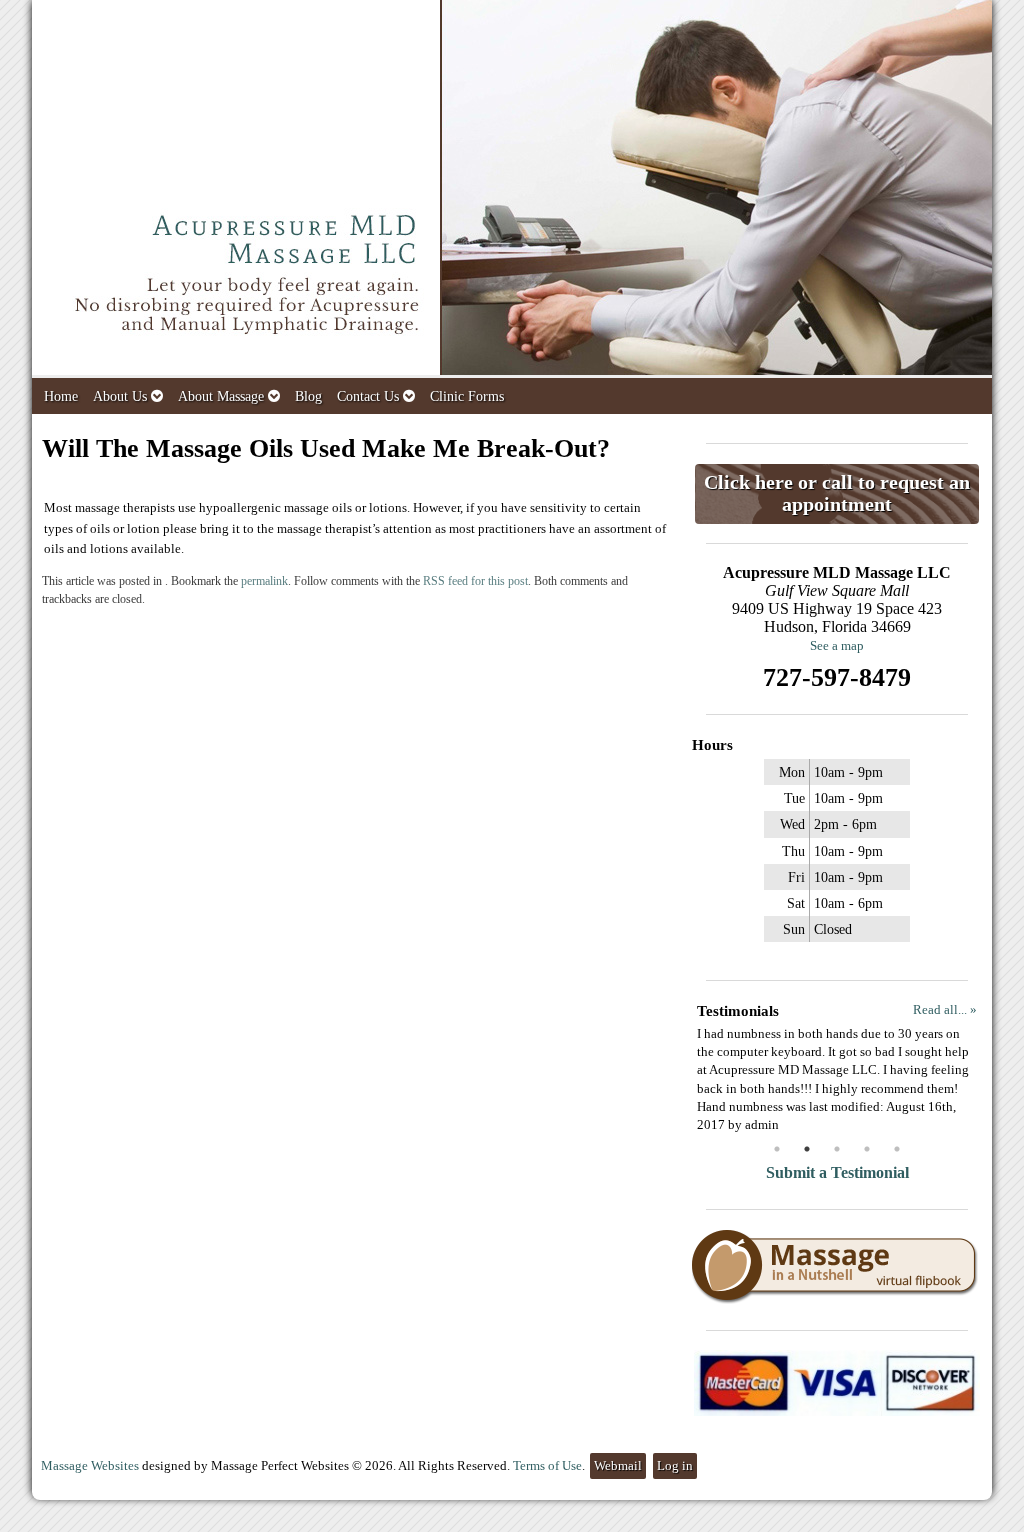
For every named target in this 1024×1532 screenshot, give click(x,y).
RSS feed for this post (475, 581)
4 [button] (867, 1149)
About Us (120, 396)
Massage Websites (90, 1465)
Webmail (618, 1465)
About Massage (221, 396)
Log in (675, 1465)
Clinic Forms (467, 396)
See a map (837, 645)
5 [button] (897, 1149)
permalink (264, 581)
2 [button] (807, 1149)
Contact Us (368, 396)
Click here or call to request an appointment (837, 493)
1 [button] (777, 1149)
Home (61, 396)
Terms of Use (547, 1465)
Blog (308, 396)
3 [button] (837, 1149)
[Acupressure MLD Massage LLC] (512, 189)
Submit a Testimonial (837, 1172)
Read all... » (945, 1009)
